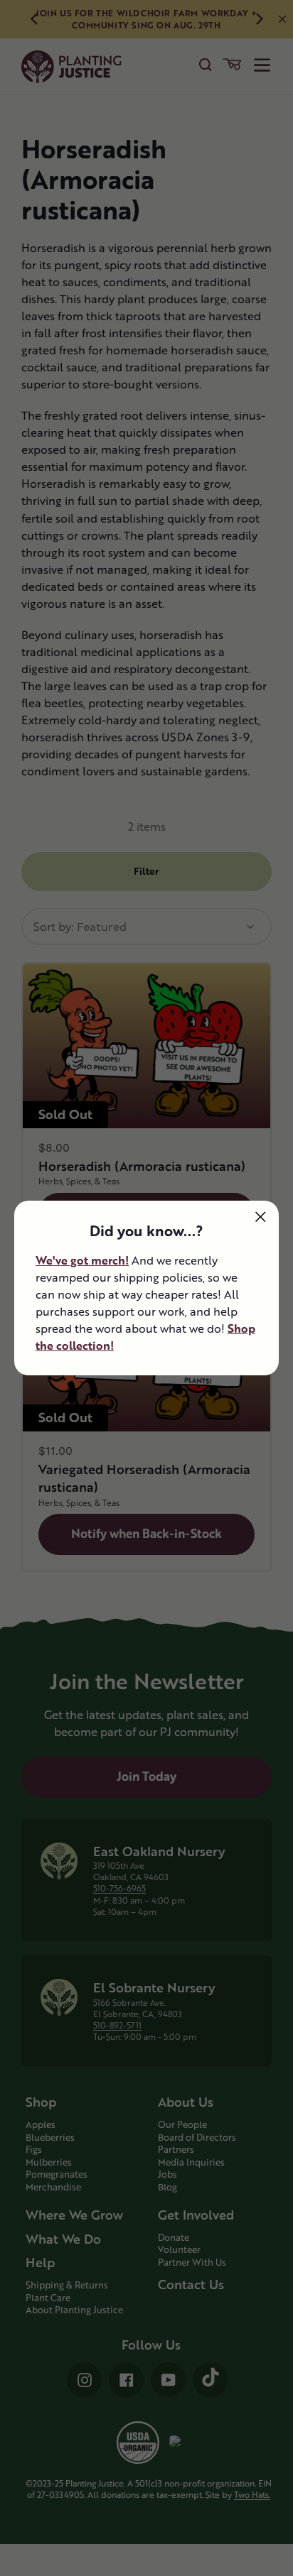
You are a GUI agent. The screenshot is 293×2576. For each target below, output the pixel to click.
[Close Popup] (261, 1217)
